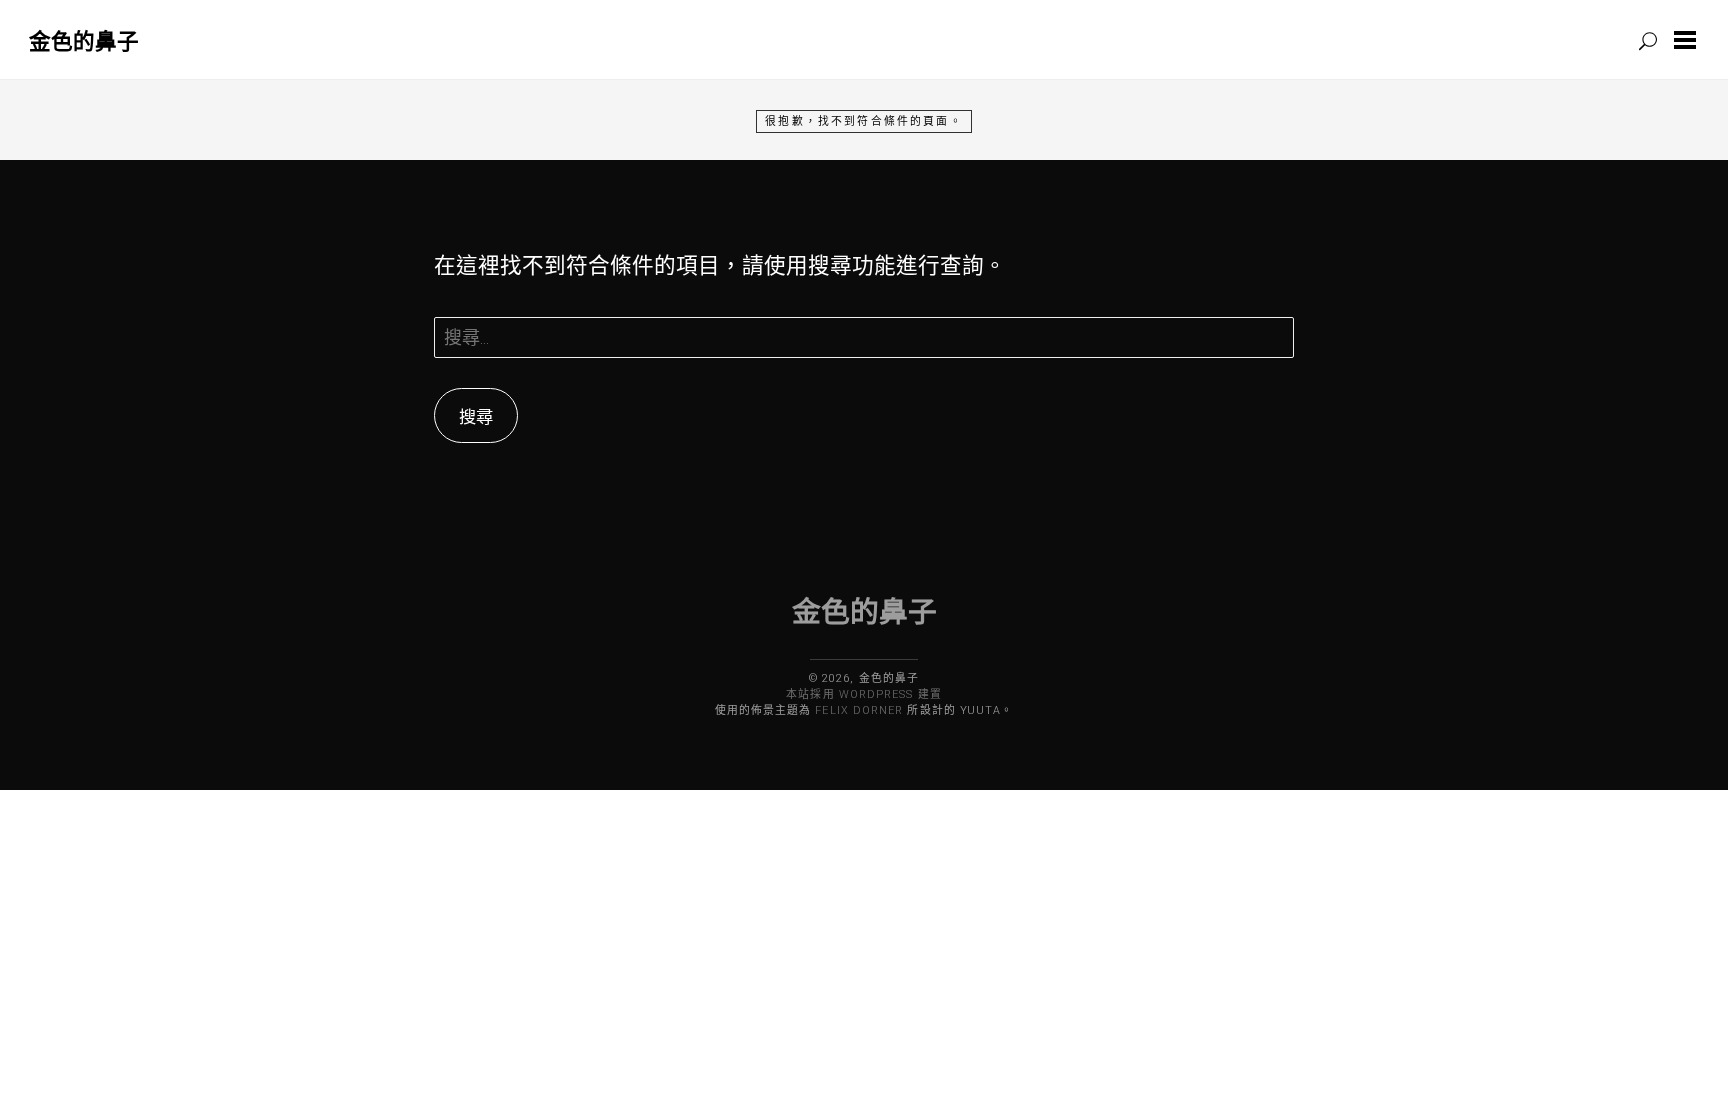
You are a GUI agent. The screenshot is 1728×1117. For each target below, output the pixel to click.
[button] (1689, 40)
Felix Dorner (859, 710)
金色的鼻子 (84, 40)
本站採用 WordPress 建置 (863, 694)
